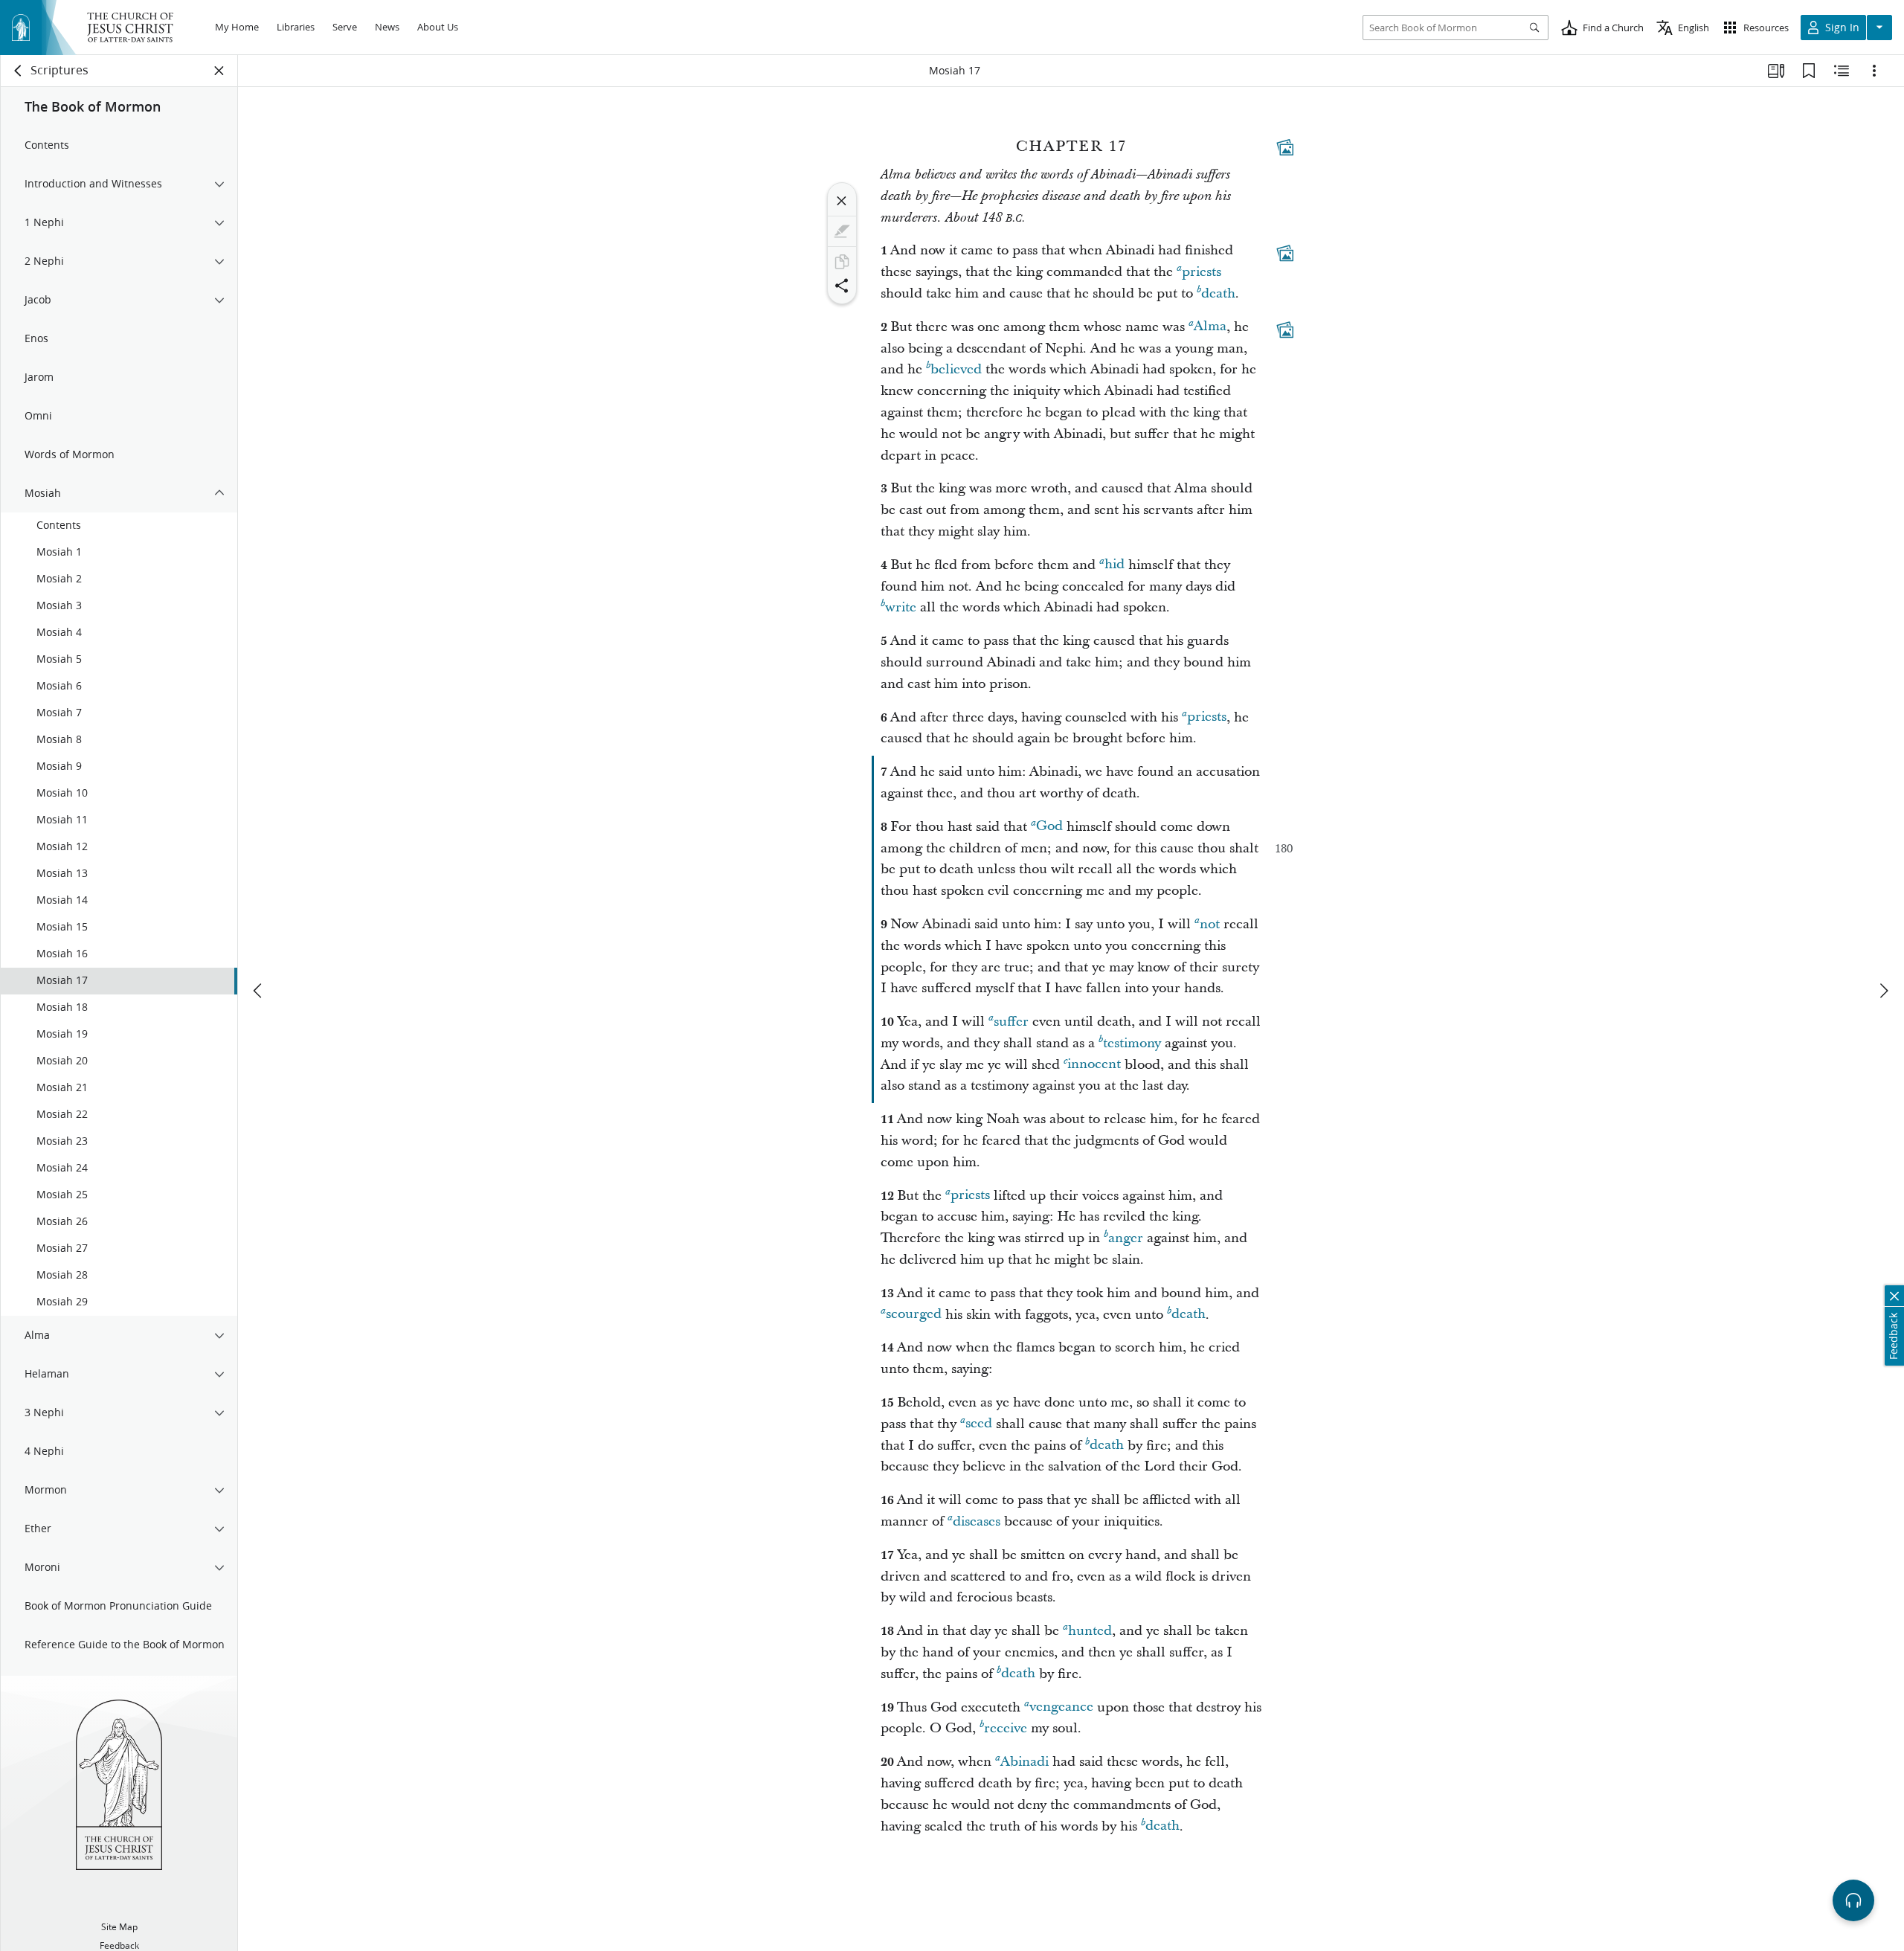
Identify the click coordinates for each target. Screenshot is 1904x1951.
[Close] (842, 201)
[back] (19, 71)
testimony (1132, 1043)
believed (956, 369)
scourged (914, 1315)
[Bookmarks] (1809, 71)
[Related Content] (1842, 71)
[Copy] (842, 262)
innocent (1094, 1065)
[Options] (1874, 71)
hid (1115, 565)
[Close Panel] (219, 71)
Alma (1210, 327)
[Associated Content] (1285, 147)
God (1049, 827)
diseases (977, 1521)
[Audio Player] (1853, 1900)
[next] (1883, 991)
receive (1006, 1728)
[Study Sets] (1776, 71)
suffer (1011, 1022)
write (901, 607)
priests (1202, 272)
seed (979, 1424)
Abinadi (1025, 1762)
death (1218, 293)
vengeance (1061, 1707)
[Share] (842, 286)
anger (1126, 1238)
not (1210, 924)
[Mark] (842, 231)
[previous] (259, 991)
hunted (1090, 1631)
